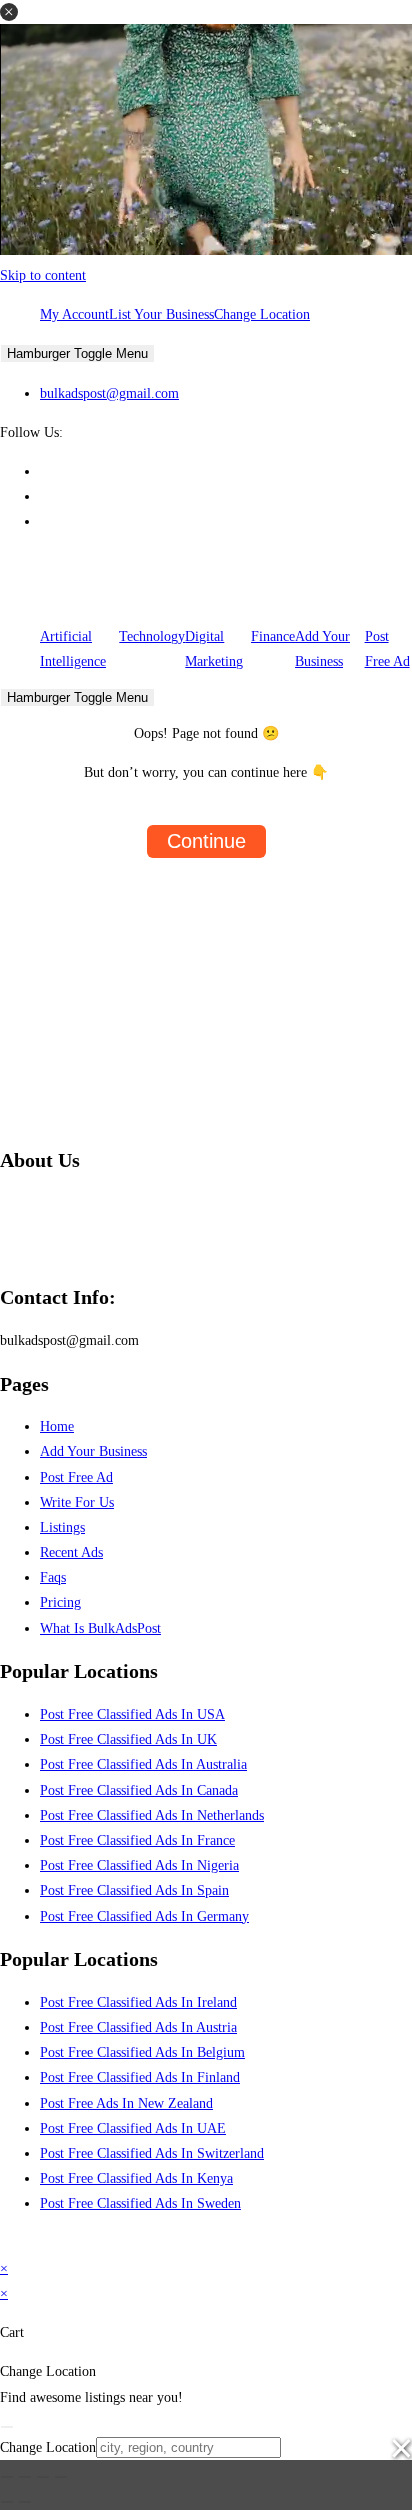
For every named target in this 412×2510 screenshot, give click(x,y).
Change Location (262, 314)
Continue (206, 841)
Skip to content (43, 275)
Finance (273, 636)
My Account (74, 314)
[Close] (7, 2427)
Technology (152, 636)
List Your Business (161, 314)
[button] (9, 12)
